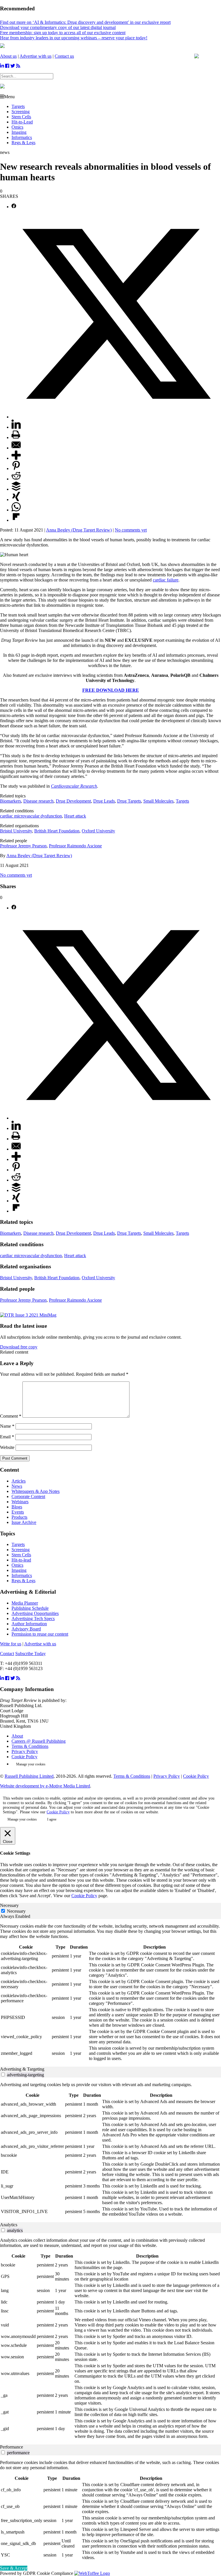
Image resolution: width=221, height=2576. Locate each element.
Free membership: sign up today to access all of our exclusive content (63, 33)
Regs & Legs (23, 143)
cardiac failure (166, 580)
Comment (11, 1416)
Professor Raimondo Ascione (75, 846)
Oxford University (98, 831)
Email (7, 1437)
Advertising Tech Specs (33, 1619)
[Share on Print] (16, 437)
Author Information (29, 1624)
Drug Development (73, 801)
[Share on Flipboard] (16, 520)
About (17, 1736)
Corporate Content (28, 1496)
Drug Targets (129, 801)
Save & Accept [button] (14, 2568)
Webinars (20, 1502)
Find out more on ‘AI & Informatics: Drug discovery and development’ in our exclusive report (85, 22)
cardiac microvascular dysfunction (31, 816)
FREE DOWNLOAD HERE (111, 690)
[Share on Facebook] (14, 207)
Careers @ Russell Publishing (39, 1741)
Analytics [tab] (9, 2225)
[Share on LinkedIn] (16, 427)
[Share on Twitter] (116, 417)
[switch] (3, 2074)
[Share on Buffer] (16, 489)
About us (8, 56)
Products (19, 1517)
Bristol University (16, 831)
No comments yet (131, 530)
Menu (9, 97)
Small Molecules (158, 801)
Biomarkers (11, 801)
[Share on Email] (16, 448)
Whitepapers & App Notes (36, 1491)
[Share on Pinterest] (16, 468)
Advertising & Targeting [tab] (22, 2069)
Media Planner (25, 1603)
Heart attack (75, 816)
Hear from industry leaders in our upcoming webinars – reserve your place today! (74, 38)
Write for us (11, 1644)
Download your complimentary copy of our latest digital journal (58, 27)
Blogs (17, 1507)
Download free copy (19, 1347)
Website (7, 1447)
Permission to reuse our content (40, 1634)
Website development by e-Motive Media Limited (45, 1786)
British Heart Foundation (57, 831)
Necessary (16, 1911)
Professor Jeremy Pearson (23, 846)
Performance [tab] (12, 2447)
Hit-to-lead (21, 1560)
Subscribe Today (31, 1654)
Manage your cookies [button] (31, 1764)
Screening (21, 112)
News (17, 1486)
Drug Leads (104, 801)
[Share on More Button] (16, 458)
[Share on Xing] (16, 499)
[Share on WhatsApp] (16, 510)
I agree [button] (52, 1819)
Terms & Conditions (30, 1746)
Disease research (38, 801)
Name (7, 1426)
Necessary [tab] (9, 1905)
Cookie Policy (24, 1757)
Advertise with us (36, 56)
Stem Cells (21, 117)
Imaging (19, 132)
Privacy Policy (25, 1751)
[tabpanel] (110, 1993)
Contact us (64, 56)
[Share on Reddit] (16, 479)
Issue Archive (24, 1522)
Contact (7, 1654)
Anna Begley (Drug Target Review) (79, 530)
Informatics (22, 137)
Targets (18, 106)
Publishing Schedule (30, 1608)
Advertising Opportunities (35, 1613)
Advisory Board (26, 1629)
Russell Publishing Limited (29, 1776)
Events (18, 1512)
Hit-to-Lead (22, 122)
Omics (17, 127)
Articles (19, 1481)
